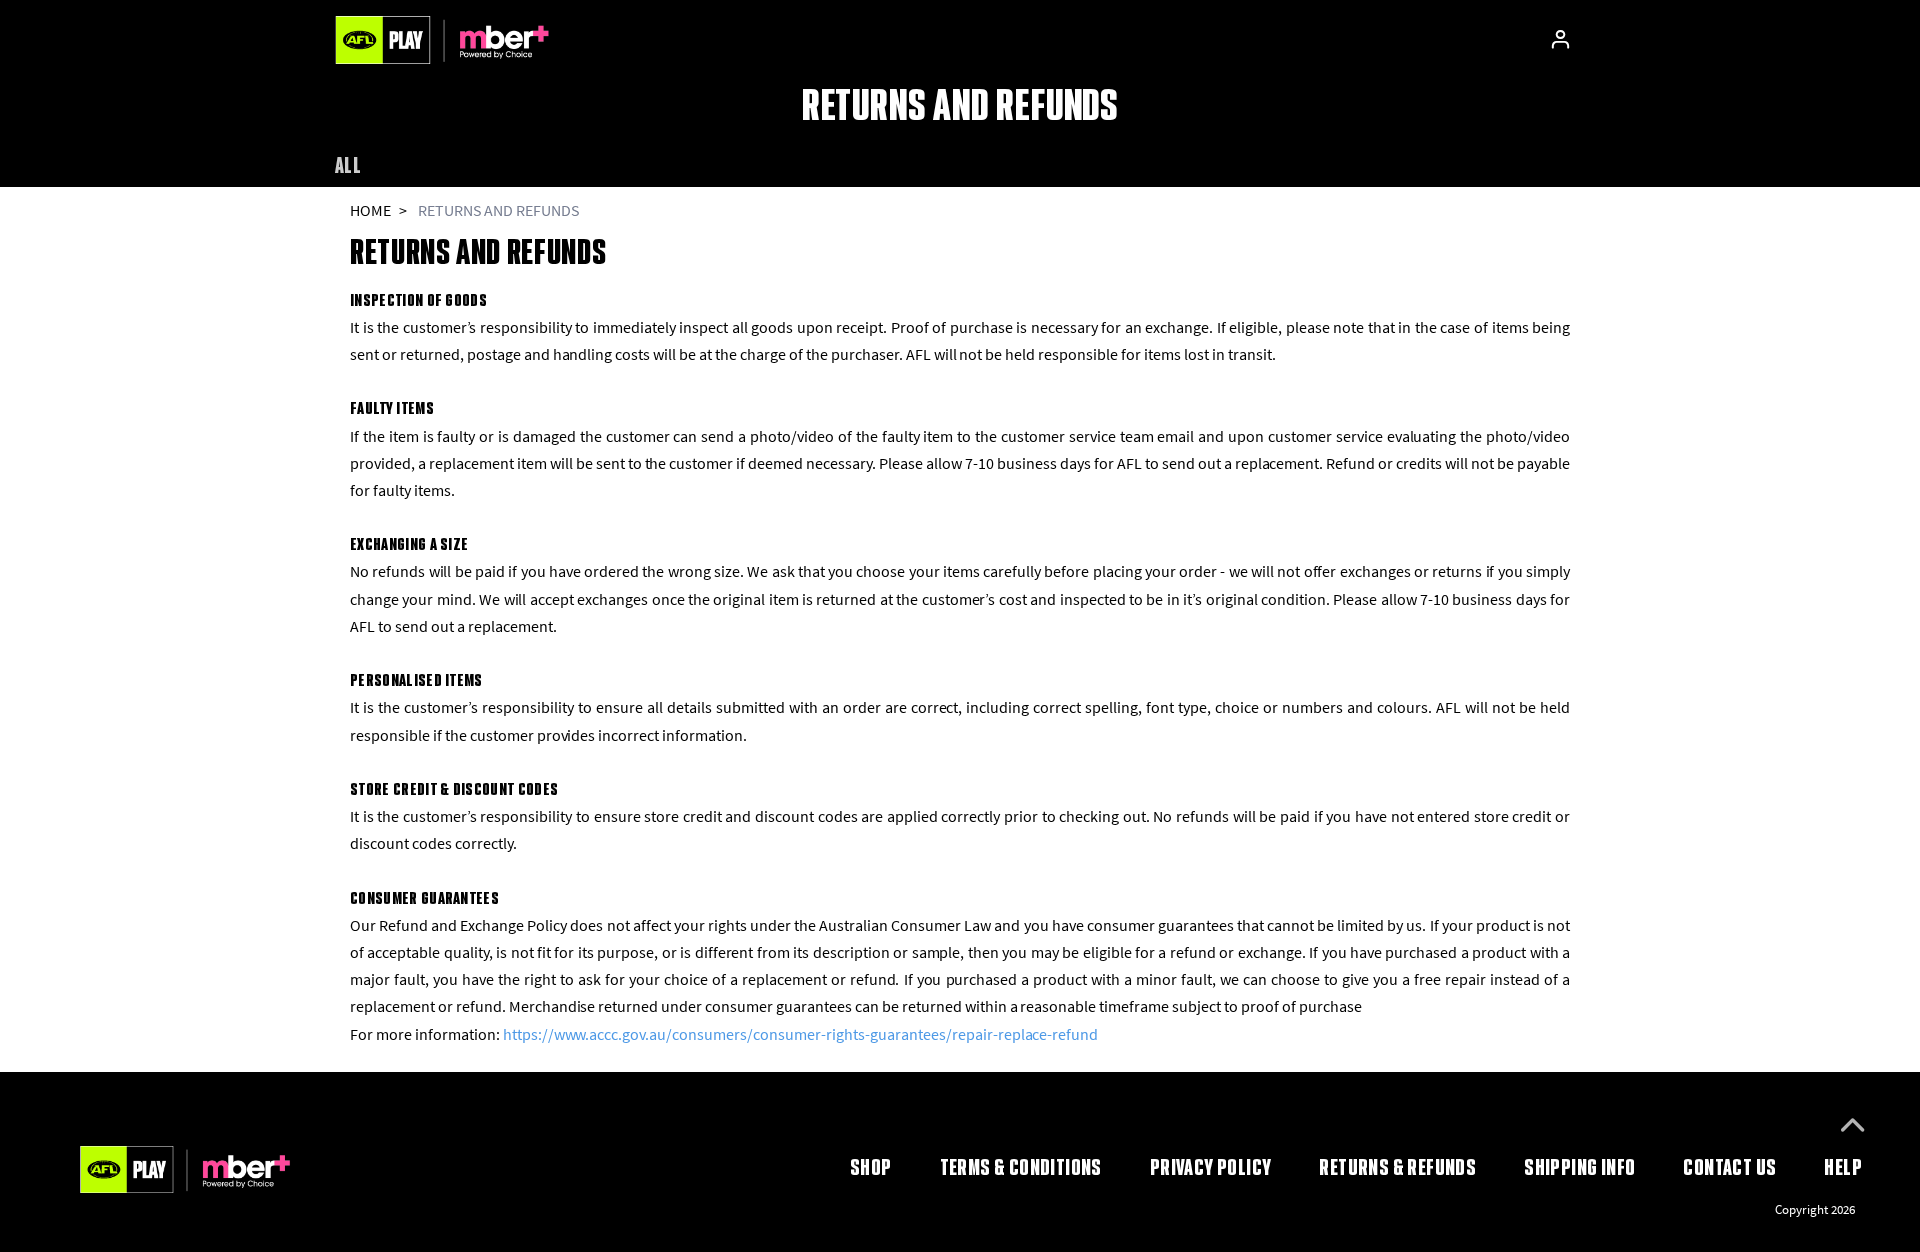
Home (370, 210)
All (348, 165)
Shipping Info (1579, 1167)
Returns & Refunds (1397, 1167)
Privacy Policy (1211, 1167)
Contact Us (1729, 1167)
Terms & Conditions (1021, 1167)
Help (1843, 1167)
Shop (871, 1167)
